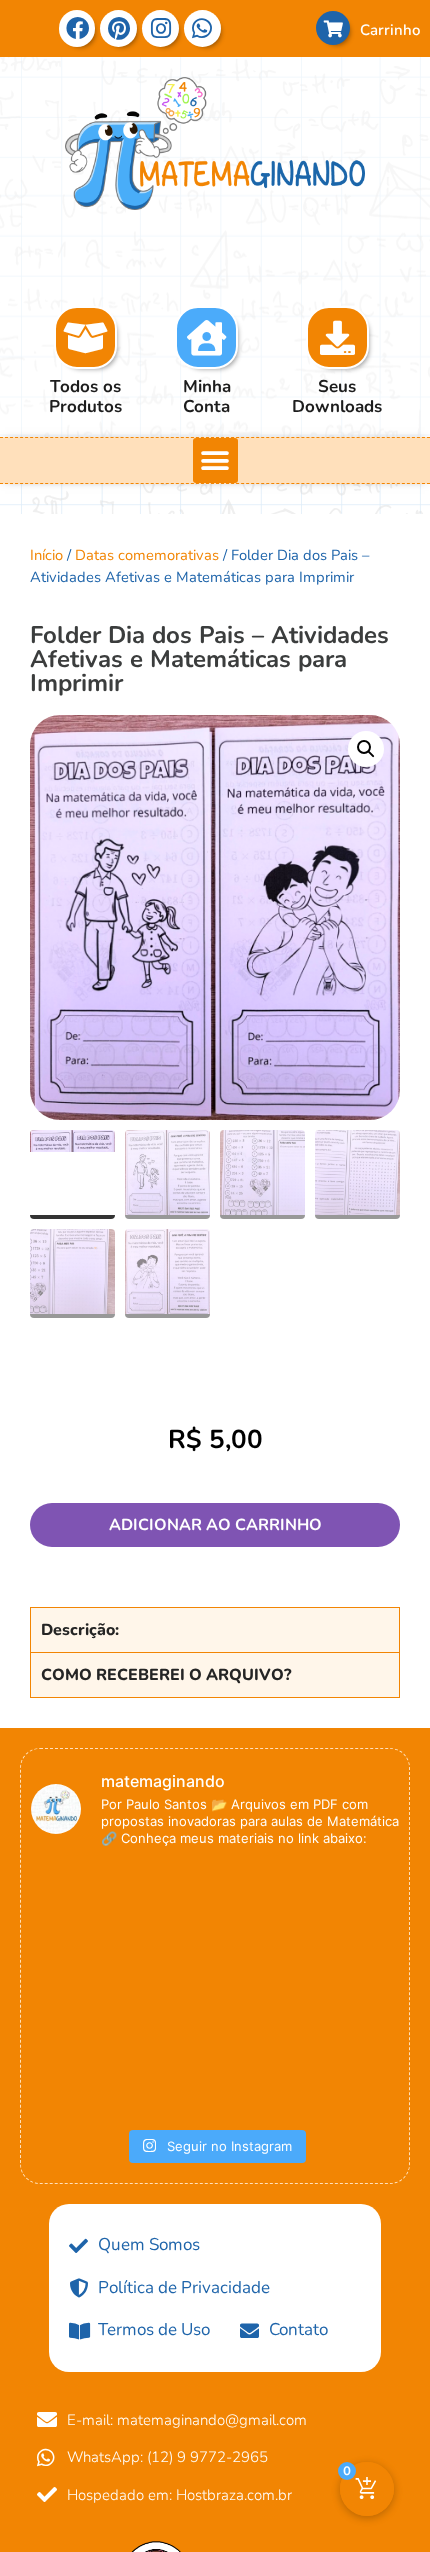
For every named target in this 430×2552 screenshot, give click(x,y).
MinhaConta (207, 396)
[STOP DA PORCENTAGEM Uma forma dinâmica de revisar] (341, 2055)
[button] (215, 460)
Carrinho (390, 30)
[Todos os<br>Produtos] (85, 337)
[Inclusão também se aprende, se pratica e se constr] (215, 2055)
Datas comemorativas (147, 555)
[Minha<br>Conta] (206, 337)
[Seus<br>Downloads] (336, 337)
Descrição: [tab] (80, 1630)
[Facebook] (77, 28)
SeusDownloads (337, 396)
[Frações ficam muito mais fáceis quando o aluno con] (215, 1929)
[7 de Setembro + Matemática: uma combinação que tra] (89, 2055)
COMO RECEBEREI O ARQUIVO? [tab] (166, 1675)
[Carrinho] (333, 28)
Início (46, 555)
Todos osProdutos (85, 396)
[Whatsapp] (56, 2500)
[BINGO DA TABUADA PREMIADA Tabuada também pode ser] (341, 1929)
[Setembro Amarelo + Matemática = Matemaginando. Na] (89, 1929)
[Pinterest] (118, 28)
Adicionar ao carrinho (215, 1525)
